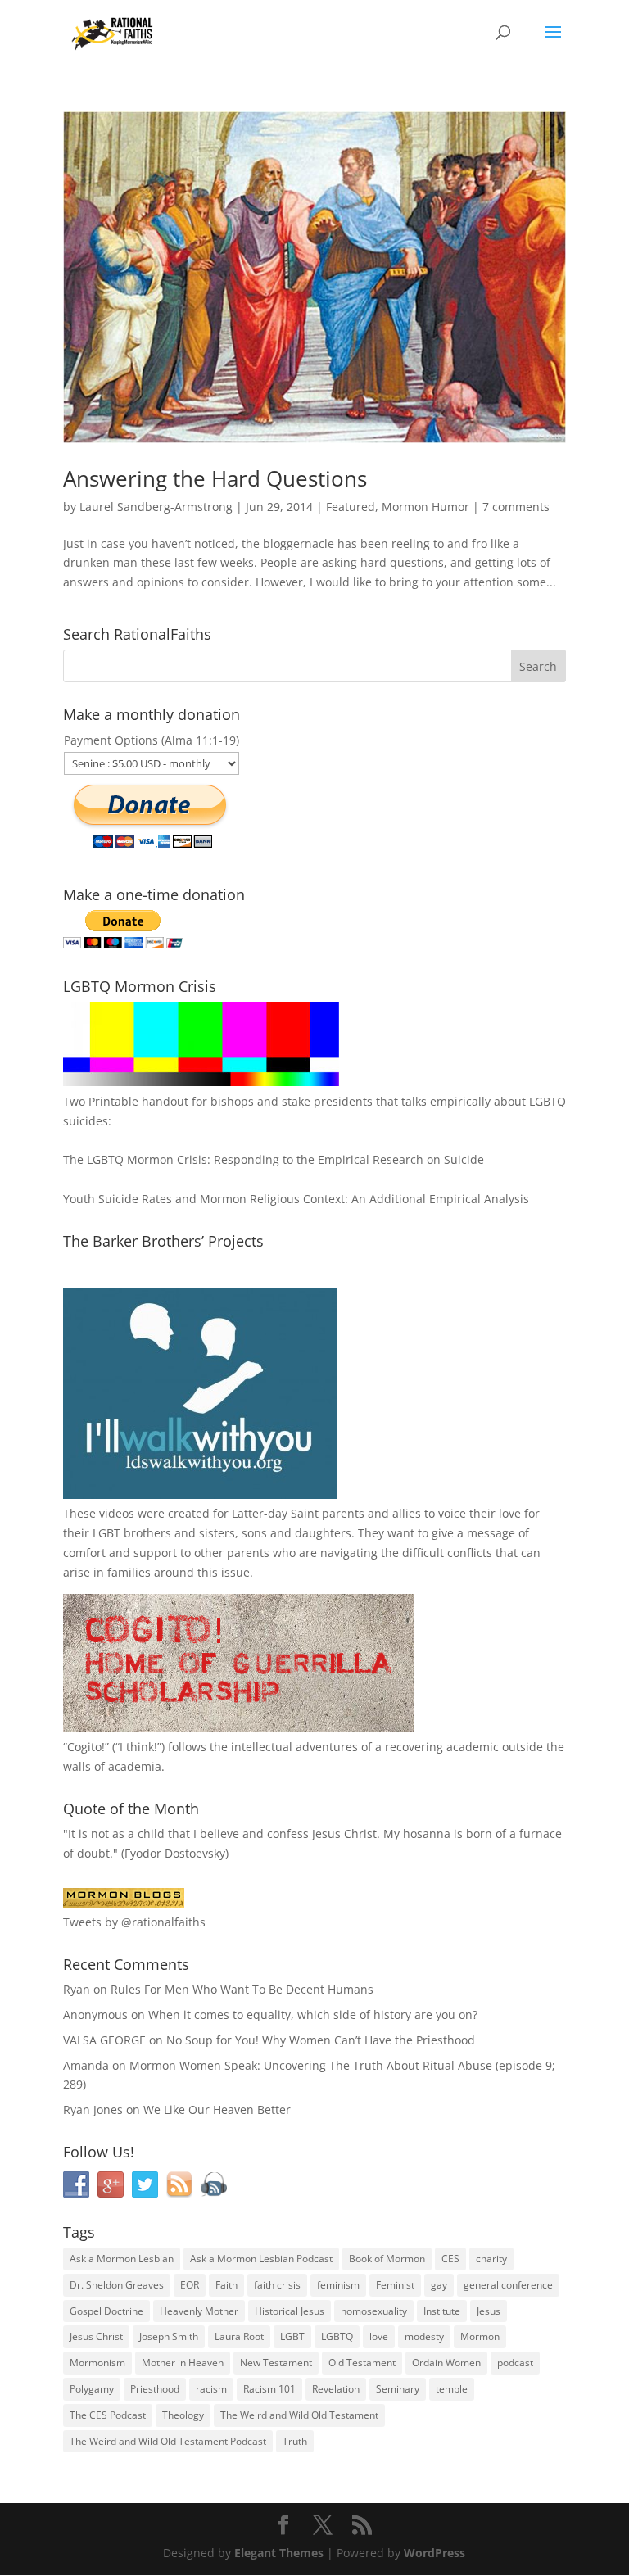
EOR (190, 2285)
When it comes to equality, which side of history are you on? (313, 2015)
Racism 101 (269, 2389)
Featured (351, 507)
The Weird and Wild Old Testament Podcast (168, 2441)
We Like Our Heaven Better (217, 2110)
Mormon (480, 2336)
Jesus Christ (96, 2336)
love (379, 2336)
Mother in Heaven (183, 2363)
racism (211, 2389)
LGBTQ (337, 2336)
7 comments (516, 507)
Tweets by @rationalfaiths (134, 1922)
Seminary (398, 2389)
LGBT (106, 1533)
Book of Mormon (387, 2259)
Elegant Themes (279, 2553)
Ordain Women (446, 2363)
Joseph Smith (169, 2336)
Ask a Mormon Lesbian (122, 2259)
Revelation (336, 2389)
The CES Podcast (108, 2415)
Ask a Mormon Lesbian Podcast (261, 2259)
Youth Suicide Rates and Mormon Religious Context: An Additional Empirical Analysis (296, 1199)
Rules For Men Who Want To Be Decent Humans (242, 1989)
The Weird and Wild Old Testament (299, 2415)
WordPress (434, 2553)
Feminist (395, 2285)
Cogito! (86, 1747)
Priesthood (155, 2389)
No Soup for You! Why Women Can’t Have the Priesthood (321, 2040)
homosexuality (374, 2311)
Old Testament (362, 2363)
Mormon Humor (425, 507)
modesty (424, 2336)
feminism (338, 2285)
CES (450, 2259)
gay (439, 2285)
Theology (183, 2415)
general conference (508, 2285)
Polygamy (92, 2389)
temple (452, 2389)
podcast (515, 2363)
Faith (226, 2285)
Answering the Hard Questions (215, 478)
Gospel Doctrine (106, 2311)
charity (491, 2259)
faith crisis (277, 2285)
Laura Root (239, 2336)
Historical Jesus (290, 2311)
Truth (295, 2441)
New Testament (276, 2363)
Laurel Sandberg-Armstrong (156, 507)
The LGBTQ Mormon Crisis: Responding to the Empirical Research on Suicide (274, 1159)
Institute (442, 2311)
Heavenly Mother (199, 2311)
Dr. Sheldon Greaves (117, 2285)
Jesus (489, 2311)
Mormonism (97, 2363)
